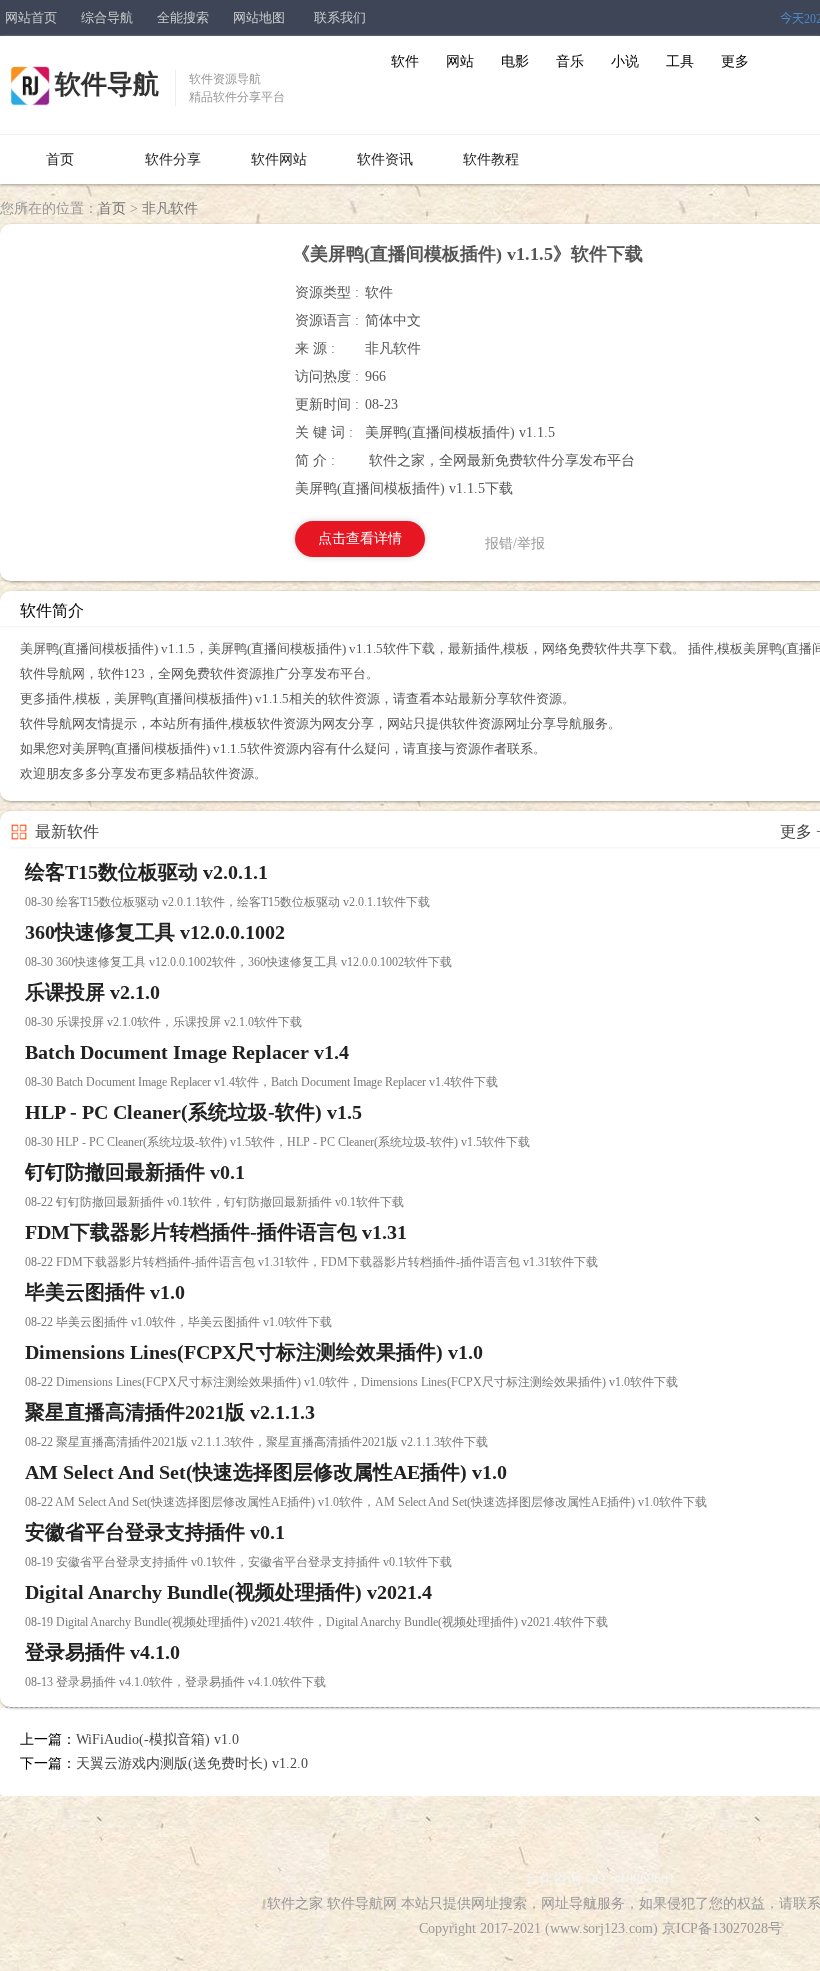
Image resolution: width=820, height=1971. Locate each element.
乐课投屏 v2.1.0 (92, 992)
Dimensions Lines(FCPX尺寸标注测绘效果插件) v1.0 (254, 1352)
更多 (735, 61)
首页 (60, 159)
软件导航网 (362, 1903)
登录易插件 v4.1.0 (102, 1652)
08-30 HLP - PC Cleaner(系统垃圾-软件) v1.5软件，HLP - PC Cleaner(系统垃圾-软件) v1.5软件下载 (277, 1142)
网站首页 (31, 17)
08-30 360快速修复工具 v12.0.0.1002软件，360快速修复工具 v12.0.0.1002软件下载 (238, 962)
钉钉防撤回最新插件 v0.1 (135, 1172)
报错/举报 (515, 543)
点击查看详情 (360, 538)
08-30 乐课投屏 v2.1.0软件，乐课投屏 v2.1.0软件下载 (163, 1022)
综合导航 (107, 17)
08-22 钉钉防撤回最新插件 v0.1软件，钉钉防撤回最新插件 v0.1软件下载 (214, 1202)
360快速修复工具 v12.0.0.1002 (155, 932)
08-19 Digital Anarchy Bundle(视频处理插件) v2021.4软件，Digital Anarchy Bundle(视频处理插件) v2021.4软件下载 (316, 1622)
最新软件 (67, 831)
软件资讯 (385, 159)
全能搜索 (183, 17)
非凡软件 (170, 208)
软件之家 (295, 1903)
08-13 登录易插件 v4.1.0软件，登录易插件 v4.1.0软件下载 (175, 1682)
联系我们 (340, 17)
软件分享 (173, 159)
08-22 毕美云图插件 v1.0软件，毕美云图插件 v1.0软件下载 (178, 1322)
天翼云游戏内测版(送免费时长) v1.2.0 (192, 1763)
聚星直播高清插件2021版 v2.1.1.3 (170, 1412)
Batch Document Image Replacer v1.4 (187, 1052)
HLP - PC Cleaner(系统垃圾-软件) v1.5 (193, 1112)
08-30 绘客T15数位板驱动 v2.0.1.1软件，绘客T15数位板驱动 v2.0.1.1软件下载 (227, 902)
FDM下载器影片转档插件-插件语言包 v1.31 (216, 1232)
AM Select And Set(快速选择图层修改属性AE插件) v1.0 (266, 1472)
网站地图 (259, 17)
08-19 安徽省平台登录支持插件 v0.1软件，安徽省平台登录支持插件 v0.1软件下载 (238, 1562)
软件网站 (279, 159)
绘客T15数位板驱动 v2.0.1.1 (146, 872)
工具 (680, 61)
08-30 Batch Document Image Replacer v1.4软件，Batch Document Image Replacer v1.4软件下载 (261, 1082)
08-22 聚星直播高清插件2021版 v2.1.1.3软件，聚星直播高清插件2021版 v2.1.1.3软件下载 (256, 1442)
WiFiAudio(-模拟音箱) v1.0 (157, 1739)
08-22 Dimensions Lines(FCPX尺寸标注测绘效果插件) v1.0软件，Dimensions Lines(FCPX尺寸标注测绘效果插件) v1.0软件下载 (351, 1382)
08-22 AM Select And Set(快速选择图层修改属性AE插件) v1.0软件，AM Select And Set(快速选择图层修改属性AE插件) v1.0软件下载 (366, 1502)
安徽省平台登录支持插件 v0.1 (155, 1532)
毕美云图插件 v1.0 (105, 1292)
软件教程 (491, 159)
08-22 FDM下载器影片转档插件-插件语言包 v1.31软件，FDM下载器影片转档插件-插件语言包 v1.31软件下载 (311, 1262)
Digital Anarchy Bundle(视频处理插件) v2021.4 (228, 1592)
